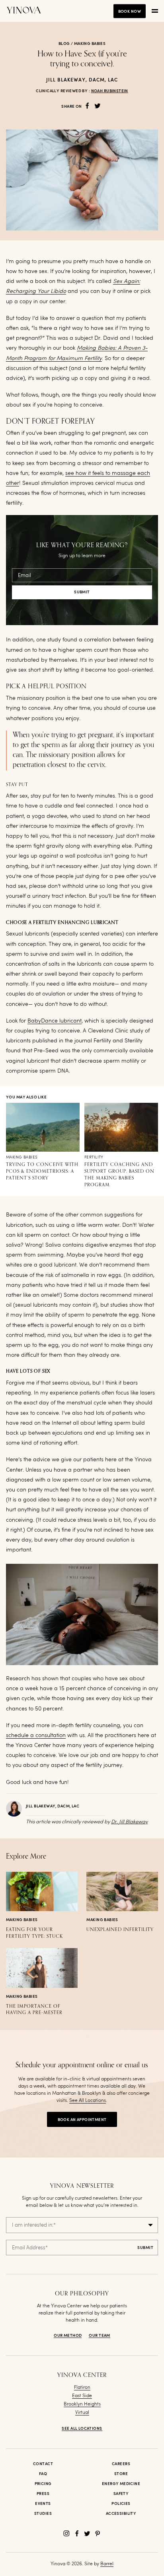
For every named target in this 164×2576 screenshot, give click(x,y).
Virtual (82, 2413)
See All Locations (88, 2101)
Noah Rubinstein (110, 91)
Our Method (68, 2336)
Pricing (43, 2484)
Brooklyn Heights (82, 2404)
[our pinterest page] (98, 2533)
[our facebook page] (77, 2533)
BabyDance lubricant (55, 1021)
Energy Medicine (121, 2484)
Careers (121, 2464)
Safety (121, 2494)
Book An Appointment (82, 2120)
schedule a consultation (36, 1735)
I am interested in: (34, 2225)
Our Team (99, 2336)
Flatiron (82, 2388)
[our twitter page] (87, 2533)
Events (43, 2504)
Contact (43, 2464)
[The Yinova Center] (24, 11)
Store (121, 2474)
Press (43, 2494)
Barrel (107, 2564)
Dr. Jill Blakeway (129, 1822)
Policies (121, 2504)
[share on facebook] (87, 106)
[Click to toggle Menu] (155, 11)
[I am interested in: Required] (82, 2225)
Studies (43, 2514)
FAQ (43, 2474)
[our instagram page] (66, 2533)
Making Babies (90, 44)
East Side (82, 2396)
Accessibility (121, 2514)
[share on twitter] (98, 106)
